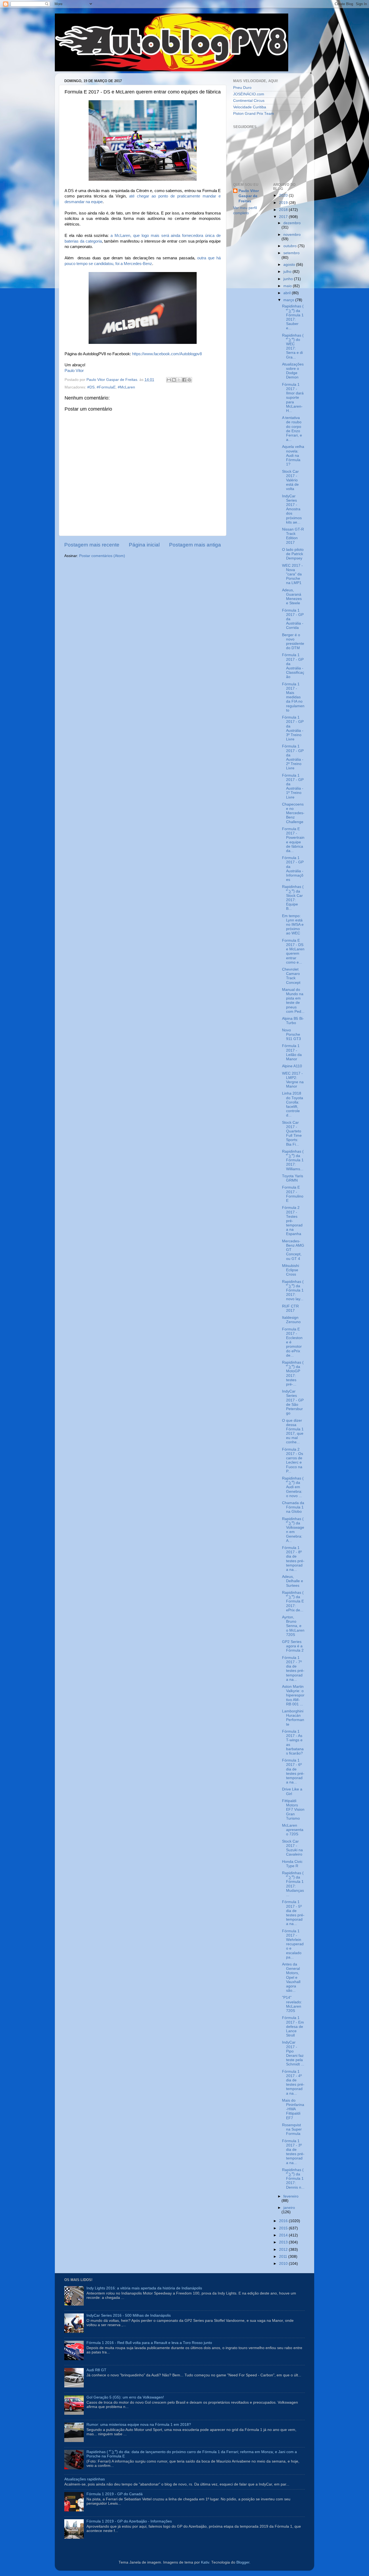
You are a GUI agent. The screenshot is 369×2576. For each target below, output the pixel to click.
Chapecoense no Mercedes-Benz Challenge (293, 813)
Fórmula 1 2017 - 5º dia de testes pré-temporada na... (293, 1913)
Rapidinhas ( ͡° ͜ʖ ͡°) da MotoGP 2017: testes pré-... (293, 1373)
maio (288, 286)
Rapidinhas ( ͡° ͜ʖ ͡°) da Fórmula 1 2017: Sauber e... (293, 317)
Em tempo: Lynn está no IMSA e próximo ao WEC (293, 925)
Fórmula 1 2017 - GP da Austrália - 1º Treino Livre (293, 786)
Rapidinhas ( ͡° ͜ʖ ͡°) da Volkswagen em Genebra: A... (293, 1530)
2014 (284, 2235)
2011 (284, 2257)
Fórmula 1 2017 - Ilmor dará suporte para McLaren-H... (293, 398)
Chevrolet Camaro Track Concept (291, 976)
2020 (284, 195)
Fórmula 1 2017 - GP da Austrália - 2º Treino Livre (293, 757)
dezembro (292, 223)
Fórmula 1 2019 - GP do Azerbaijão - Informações (129, 2521)
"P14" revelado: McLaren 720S (292, 2004)
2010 (284, 2264)
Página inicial (144, 545)
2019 (284, 203)
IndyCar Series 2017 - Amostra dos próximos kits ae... (292, 509)
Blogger (243, 2562)
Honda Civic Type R (292, 1864)
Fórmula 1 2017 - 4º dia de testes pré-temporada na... (293, 2082)
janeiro (289, 2208)
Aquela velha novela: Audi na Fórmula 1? (293, 455)
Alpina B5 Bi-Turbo (293, 1021)
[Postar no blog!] (174, 380)
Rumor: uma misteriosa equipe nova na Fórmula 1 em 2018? (139, 2425)
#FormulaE (106, 387)
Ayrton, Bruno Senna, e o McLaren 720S (293, 1626)
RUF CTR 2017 (290, 1308)
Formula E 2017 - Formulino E (293, 1194)
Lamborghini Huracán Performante (293, 1718)
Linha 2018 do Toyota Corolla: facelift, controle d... (293, 1104)
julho (288, 272)
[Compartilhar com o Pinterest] (189, 380)
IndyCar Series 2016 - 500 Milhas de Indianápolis (129, 2315)
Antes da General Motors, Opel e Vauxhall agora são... (291, 1977)
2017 (284, 217)
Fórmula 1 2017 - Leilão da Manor (292, 1052)
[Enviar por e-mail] (169, 380)
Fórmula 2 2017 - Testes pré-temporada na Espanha (292, 1221)
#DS (91, 387)
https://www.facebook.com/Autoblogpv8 (167, 354)
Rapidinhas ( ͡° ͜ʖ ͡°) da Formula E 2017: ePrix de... (293, 1601)
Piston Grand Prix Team (254, 114)
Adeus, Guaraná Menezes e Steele (292, 597)
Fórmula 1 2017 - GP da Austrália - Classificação (293, 666)
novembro (292, 235)
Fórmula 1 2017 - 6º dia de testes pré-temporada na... (293, 1771)
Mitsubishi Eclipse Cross (291, 1270)
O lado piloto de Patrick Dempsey (293, 554)
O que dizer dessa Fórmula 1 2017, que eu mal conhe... (293, 1431)
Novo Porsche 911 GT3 (291, 1034)
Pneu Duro (242, 88)
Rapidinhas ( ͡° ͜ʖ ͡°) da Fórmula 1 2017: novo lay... (293, 1290)
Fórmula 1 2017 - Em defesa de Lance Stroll (293, 2027)
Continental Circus (249, 101)
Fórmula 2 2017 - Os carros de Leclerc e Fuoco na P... (293, 1460)
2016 (284, 2221)
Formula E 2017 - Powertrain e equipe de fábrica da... (293, 840)
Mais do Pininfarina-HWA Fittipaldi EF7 (293, 2109)
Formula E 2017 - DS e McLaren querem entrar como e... (293, 951)
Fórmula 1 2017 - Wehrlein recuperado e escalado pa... (293, 1944)
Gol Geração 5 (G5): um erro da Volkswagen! (125, 2397)
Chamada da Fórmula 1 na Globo (293, 1507)
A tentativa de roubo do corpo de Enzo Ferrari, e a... (292, 429)
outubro (291, 246)
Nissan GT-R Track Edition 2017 (293, 536)
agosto (290, 265)
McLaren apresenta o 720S (293, 1830)
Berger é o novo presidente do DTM (293, 642)
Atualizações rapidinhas (85, 2479)
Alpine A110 (292, 1066)
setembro (291, 253)
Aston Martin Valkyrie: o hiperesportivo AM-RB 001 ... (293, 1695)
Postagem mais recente (92, 545)
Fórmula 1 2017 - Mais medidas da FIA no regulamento (293, 697)
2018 (284, 210)
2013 (284, 2242)
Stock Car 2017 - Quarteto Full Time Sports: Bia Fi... (292, 1133)
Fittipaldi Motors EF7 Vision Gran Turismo (293, 1810)
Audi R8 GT (96, 2370)
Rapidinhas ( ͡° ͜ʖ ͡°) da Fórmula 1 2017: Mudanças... (293, 1884)
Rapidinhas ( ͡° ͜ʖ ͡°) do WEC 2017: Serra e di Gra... (293, 346)
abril (288, 293)
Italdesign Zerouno (291, 1320)
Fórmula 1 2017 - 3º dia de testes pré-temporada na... (293, 2152)
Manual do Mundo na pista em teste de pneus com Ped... (293, 1001)
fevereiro (291, 2196)
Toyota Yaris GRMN (293, 1178)
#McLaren (126, 387)
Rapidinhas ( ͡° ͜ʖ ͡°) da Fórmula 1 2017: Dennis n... (293, 2179)
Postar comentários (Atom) (102, 556)
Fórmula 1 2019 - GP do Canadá (115, 2494)
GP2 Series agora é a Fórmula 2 (293, 1646)
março (289, 300)
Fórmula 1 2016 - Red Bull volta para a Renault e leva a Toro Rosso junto (149, 2343)
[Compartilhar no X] (179, 380)
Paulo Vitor (74, 371)
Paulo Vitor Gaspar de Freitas (249, 196)
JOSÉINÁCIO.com (249, 94)
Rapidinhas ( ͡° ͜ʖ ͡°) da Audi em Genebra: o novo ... (293, 1487)
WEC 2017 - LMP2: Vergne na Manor (293, 1080)
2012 (284, 2250)
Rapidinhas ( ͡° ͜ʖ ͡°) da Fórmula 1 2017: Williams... (293, 1160)
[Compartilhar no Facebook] (184, 380)
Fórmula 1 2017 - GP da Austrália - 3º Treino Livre (293, 728)
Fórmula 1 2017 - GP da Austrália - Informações (293, 869)
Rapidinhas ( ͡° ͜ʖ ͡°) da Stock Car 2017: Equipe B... (293, 898)
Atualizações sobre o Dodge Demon (293, 371)
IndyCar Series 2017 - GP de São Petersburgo (293, 1402)
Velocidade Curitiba (250, 107)
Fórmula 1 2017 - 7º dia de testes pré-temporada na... (293, 1669)
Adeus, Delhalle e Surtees (293, 1581)
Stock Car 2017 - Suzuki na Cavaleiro (292, 1848)
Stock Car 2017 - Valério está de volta (290, 480)
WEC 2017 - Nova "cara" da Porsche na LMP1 (292, 574)
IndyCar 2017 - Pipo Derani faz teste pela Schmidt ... (293, 2053)
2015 (284, 2228)
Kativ (205, 2562)
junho (289, 279)
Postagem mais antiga (195, 545)
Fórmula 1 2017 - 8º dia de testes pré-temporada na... (293, 1559)
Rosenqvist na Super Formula (292, 2129)
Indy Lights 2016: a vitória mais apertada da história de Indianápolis (144, 2288)
